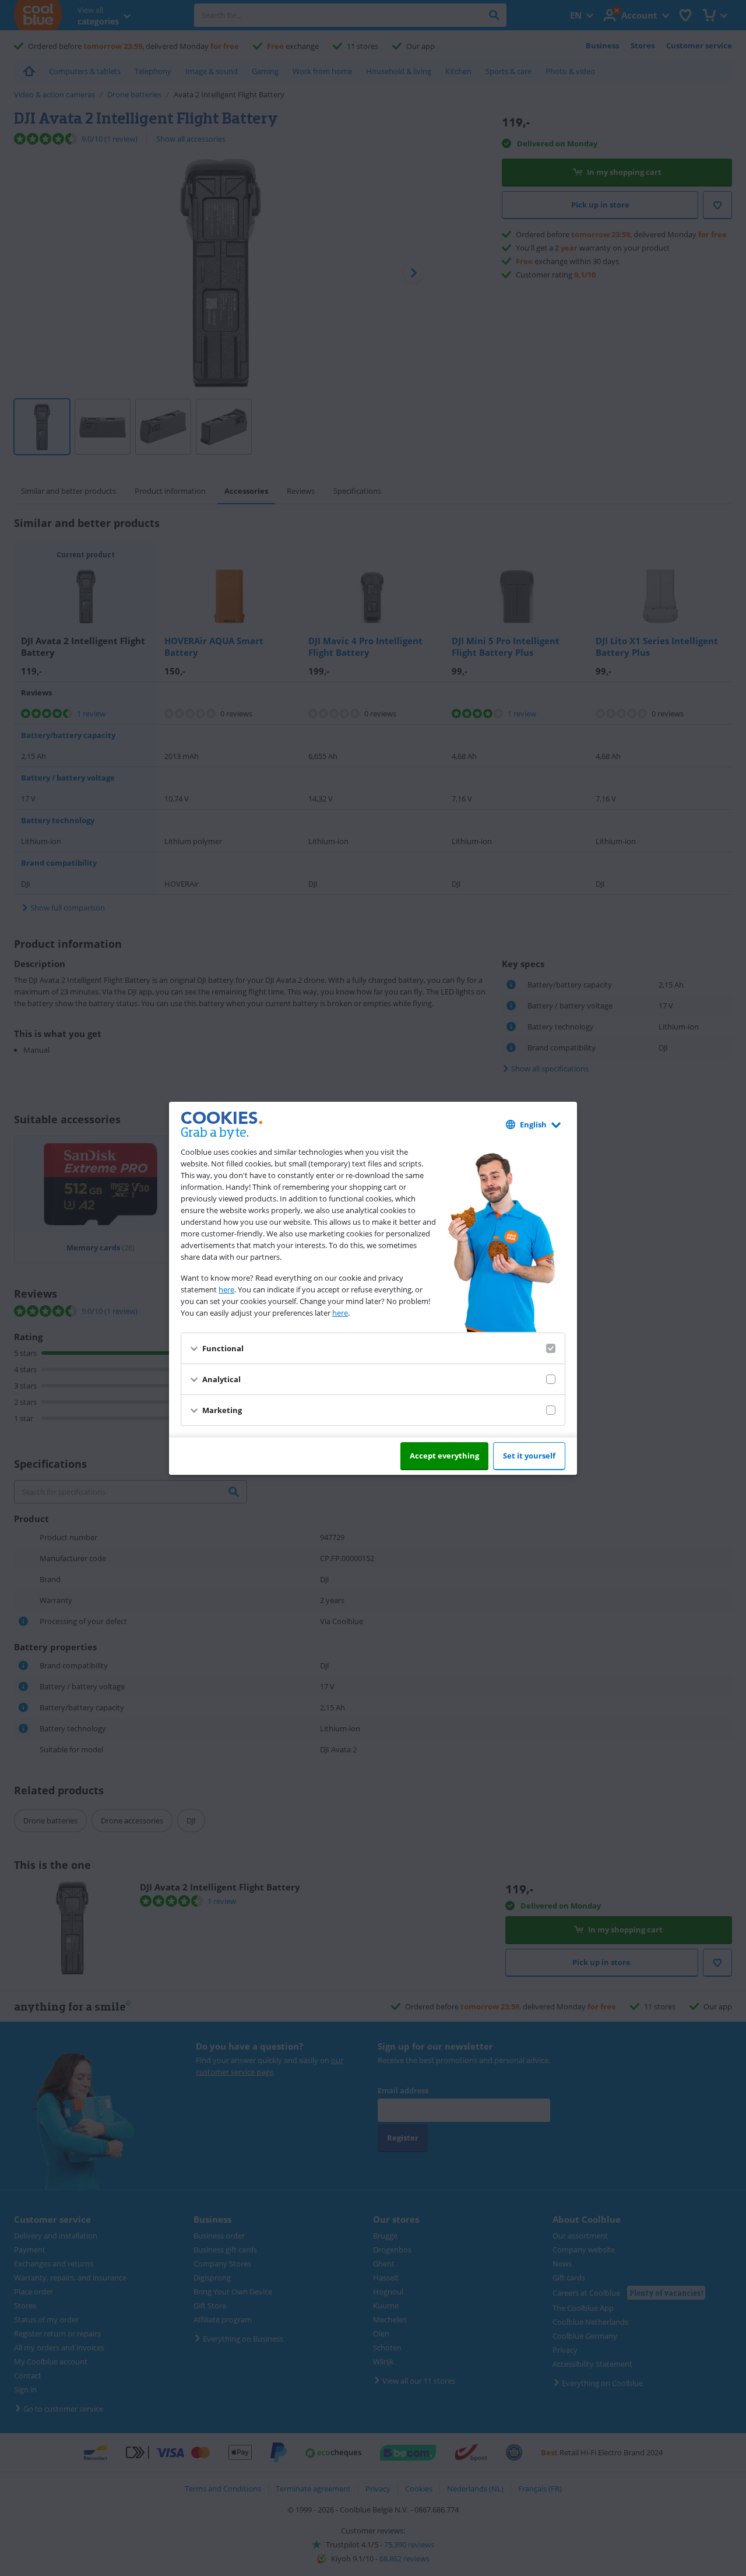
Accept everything (444, 1456)
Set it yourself (529, 1456)
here (226, 1289)
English (533, 1124)
